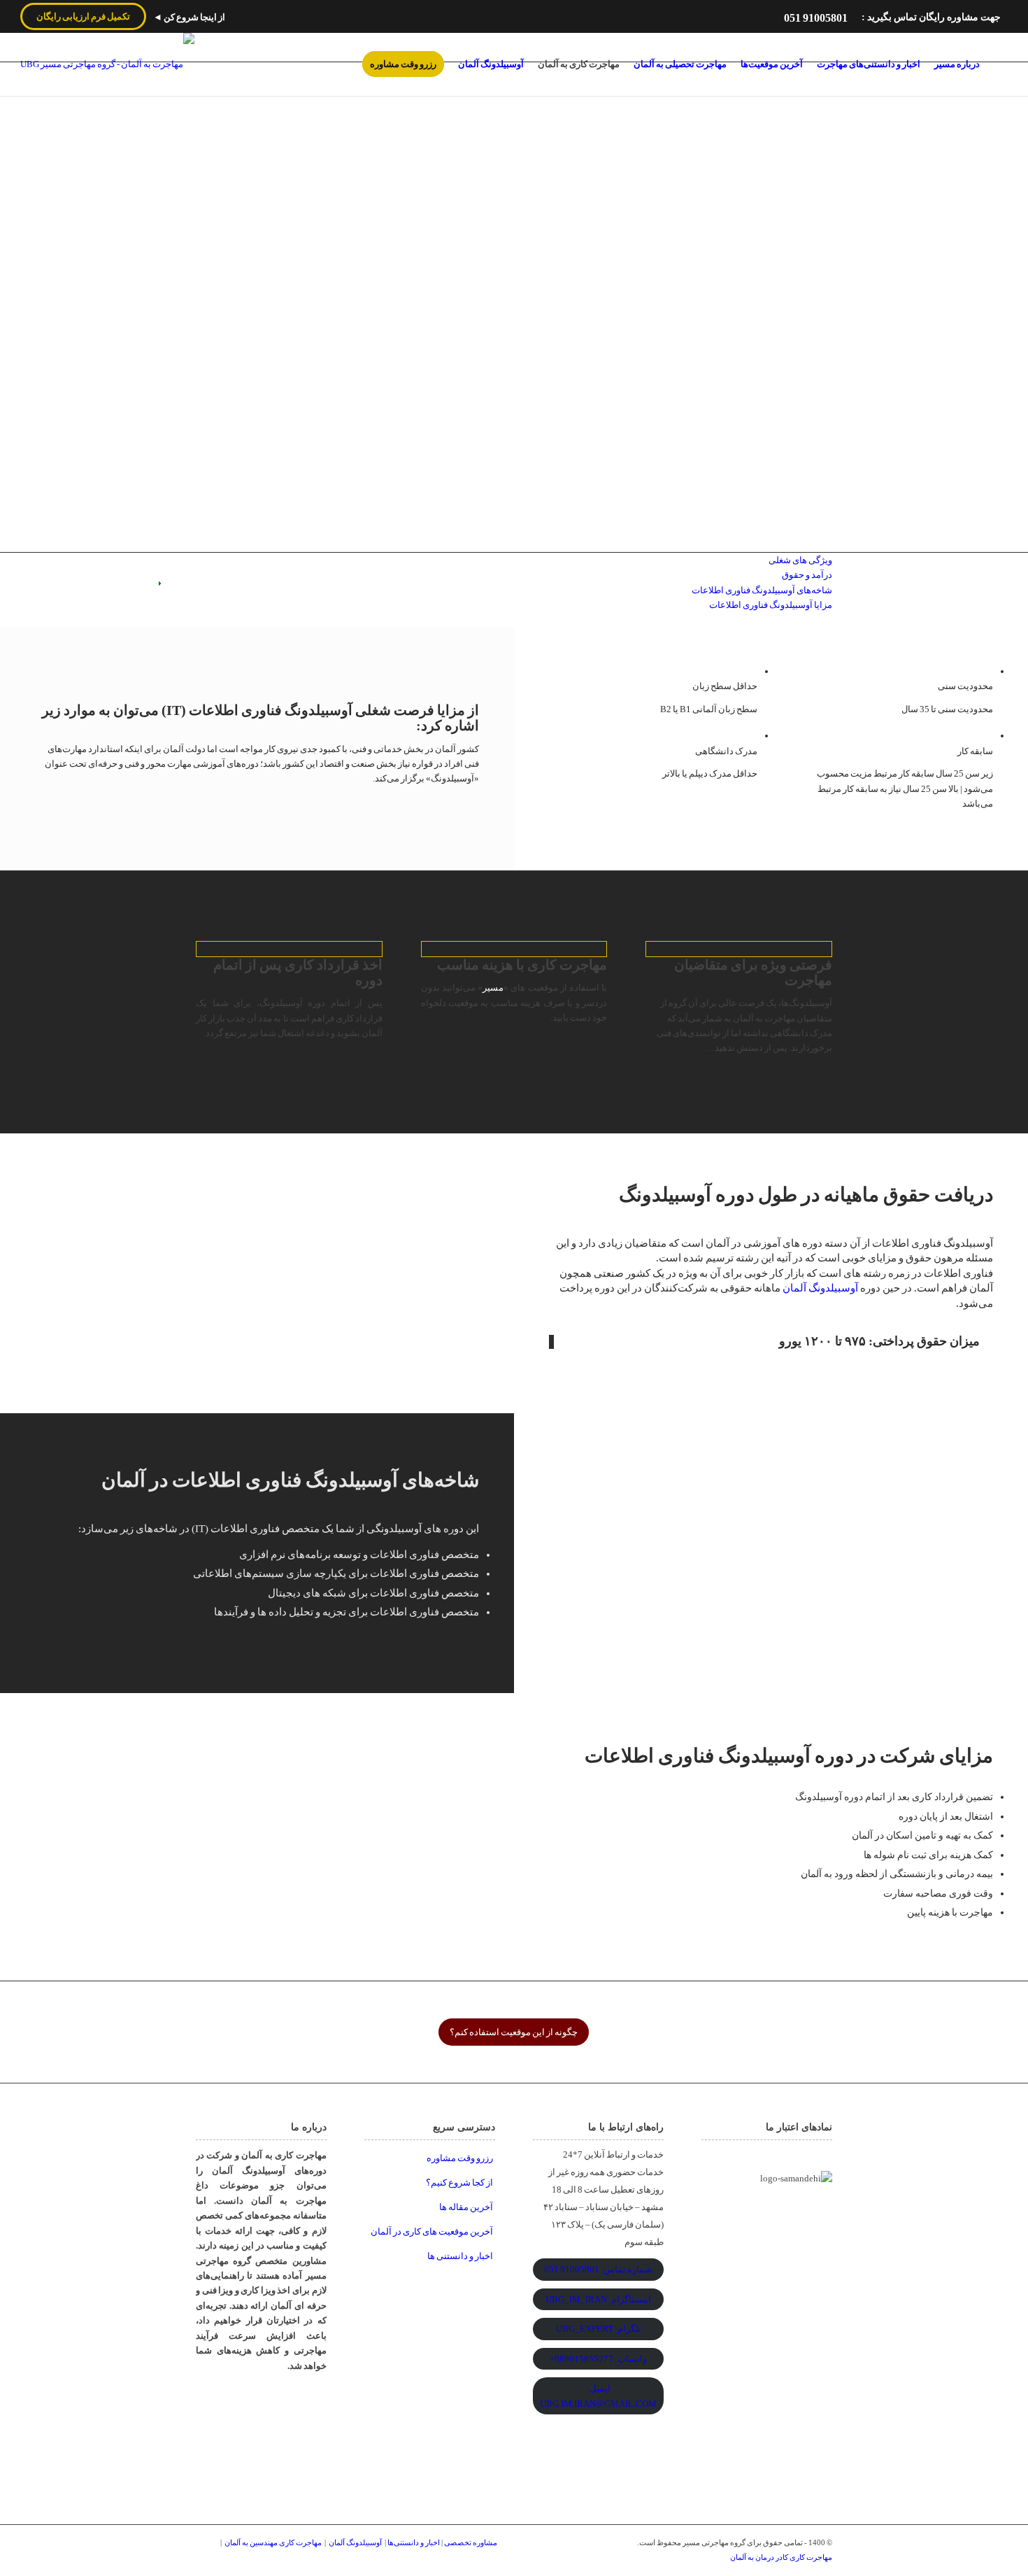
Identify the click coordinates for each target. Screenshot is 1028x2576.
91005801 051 (816, 18)
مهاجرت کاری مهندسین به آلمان (273, 2542)
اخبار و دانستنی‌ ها (460, 2256)
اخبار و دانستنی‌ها (414, 2542)
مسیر (493, 988)
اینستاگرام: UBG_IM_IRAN (598, 2299)
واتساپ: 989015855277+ (598, 2359)
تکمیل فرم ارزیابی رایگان (83, 16)
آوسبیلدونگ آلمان (820, 1288)
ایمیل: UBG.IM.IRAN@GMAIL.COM (598, 2395)
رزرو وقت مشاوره (460, 2158)
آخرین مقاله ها (466, 2207)
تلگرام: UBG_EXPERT (599, 2329)
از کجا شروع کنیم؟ (459, 2182)
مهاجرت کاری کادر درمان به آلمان (781, 2557)
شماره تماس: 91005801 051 (598, 2269)
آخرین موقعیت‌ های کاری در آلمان (432, 2231)
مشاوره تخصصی (471, 2542)
